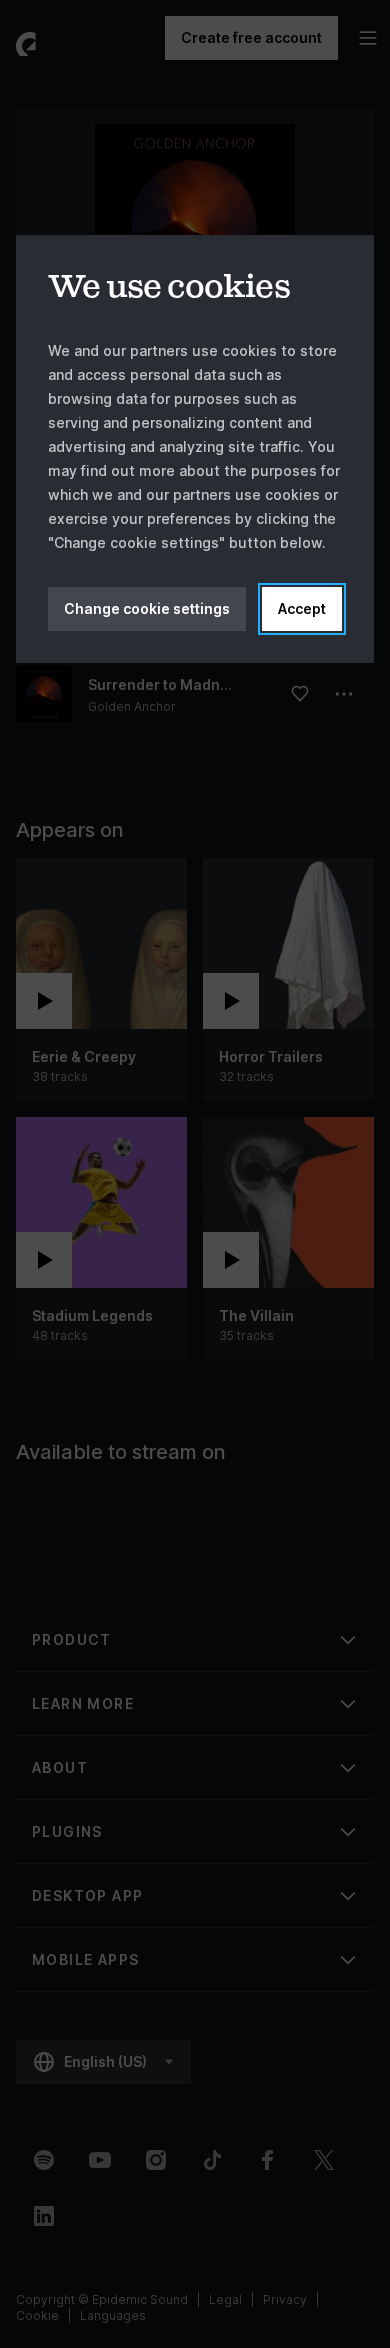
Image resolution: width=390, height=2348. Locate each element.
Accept (302, 608)
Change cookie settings (147, 608)
